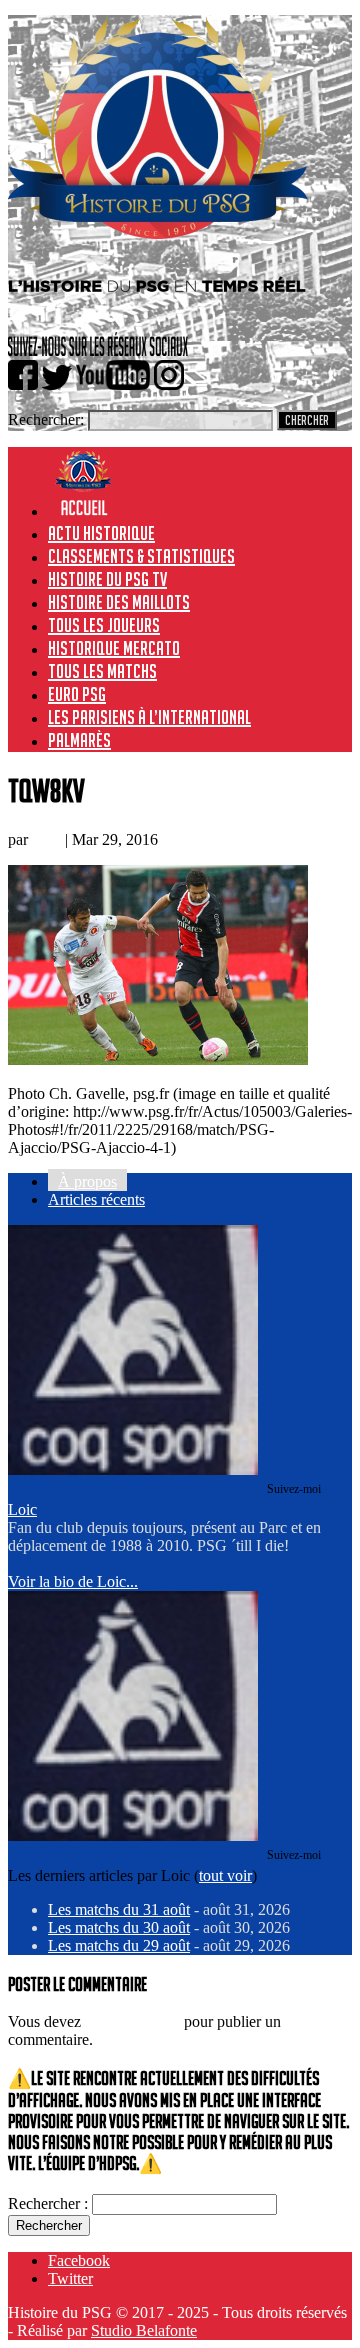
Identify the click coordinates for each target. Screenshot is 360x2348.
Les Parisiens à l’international (149, 717)
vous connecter (132, 2021)
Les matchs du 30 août (119, 1927)
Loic (46, 839)
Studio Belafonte (144, 2330)
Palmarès (79, 740)
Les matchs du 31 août (119, 1909)
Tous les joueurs (104, 625)
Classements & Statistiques (141, 556)
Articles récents (96, 1199)
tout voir (225, 1875)
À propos (87, 1181)
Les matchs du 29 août (119, 1945)
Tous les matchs (102, 671)
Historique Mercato (114, 648)
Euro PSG (77, 694)
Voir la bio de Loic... (73, 1581)
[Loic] (133, 1469)
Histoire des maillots (119, 602)
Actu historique (101, 533)
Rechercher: (46, 419)
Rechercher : (48, 2203)
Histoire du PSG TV (107, 579)
